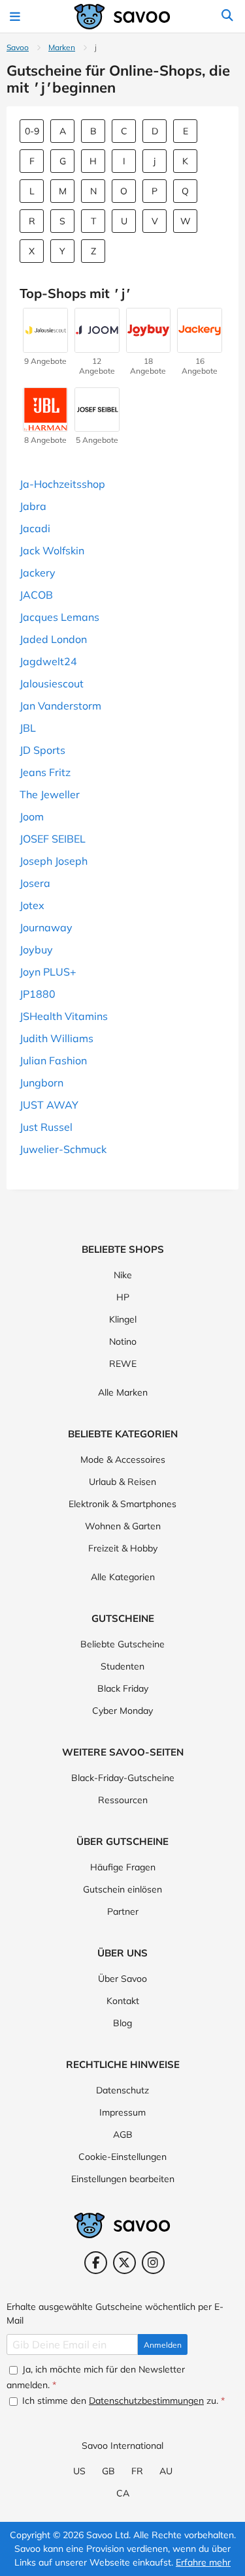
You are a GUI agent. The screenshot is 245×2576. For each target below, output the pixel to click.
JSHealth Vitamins (64, 1016)
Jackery (38, 573)
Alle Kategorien (123, 1577)
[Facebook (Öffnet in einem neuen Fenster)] (96, 2263)
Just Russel (46, 1127)
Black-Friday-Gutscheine (123, 1778)
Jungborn (41, 1083)
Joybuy (36, 950)
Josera (35, 883)
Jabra (33, 506)
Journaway (46, 927)
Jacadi (35, 528)
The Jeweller (50, 794)
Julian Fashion (53, 1060)
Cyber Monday (122, 1711)
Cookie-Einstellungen (122, 2157)
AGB (123, 2134)
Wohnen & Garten (123, 1526)
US (79, 2471)
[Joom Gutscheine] (97, 346)
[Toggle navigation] (17, 16)
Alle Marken (123, 1392)
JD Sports (42, 750)
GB (108, 2471)
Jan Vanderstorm (60, 706)
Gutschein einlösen (122, 1889)
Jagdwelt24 (48, 661)
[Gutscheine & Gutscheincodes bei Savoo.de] (123, 17)
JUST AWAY (49, 1105)
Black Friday (123, 1688)
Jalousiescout (52, 683)
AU (166, 2471)
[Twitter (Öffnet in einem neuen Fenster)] (124, 2263)
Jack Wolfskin (52, 550)
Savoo (18, 47)
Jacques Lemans (59, 617)
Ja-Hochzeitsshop (62, 484)
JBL (28, 728)
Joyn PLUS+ (48, 972)
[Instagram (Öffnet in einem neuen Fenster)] (153, 2263)
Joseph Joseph (54, 861)
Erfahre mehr (203, 2562)
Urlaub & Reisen (122, 1482)
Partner (123, 1911)
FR (137, 2471)
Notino (123, 1341)
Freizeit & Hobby (123, 1548)
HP (123, 1297)
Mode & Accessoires (123, 1460)
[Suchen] (227, 16)
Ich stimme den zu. (122, 2401)
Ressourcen (123, 1800)
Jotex (32, 905)
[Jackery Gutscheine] (200, 346)
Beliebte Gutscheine (122, 1644)
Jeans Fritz (45, 772)
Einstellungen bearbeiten (123, 2179)
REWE (123, 1364)
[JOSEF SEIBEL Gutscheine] (97, 425)
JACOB (36, 595)
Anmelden (163, 2345)
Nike (123, 1275)
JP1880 (38, 994)
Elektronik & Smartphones (122, 1504)
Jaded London (53, 639)
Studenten (122, 1666)
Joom (32, 816)
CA (123, 2493)
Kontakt (123, 2001)
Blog (122, 2023)
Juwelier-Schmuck (63, 1149)
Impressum (122, 2112)
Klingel (123, 1319)
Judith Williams (57, 1038)
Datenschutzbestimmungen (146, 2401)
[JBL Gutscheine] (45, 425)
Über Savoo (122, 1979)
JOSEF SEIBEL (53, 839)
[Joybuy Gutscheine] (149, 346)
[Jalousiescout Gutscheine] (45, 346)
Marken (62, 47)
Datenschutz (122, 2090)
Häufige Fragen (123, 1867)
